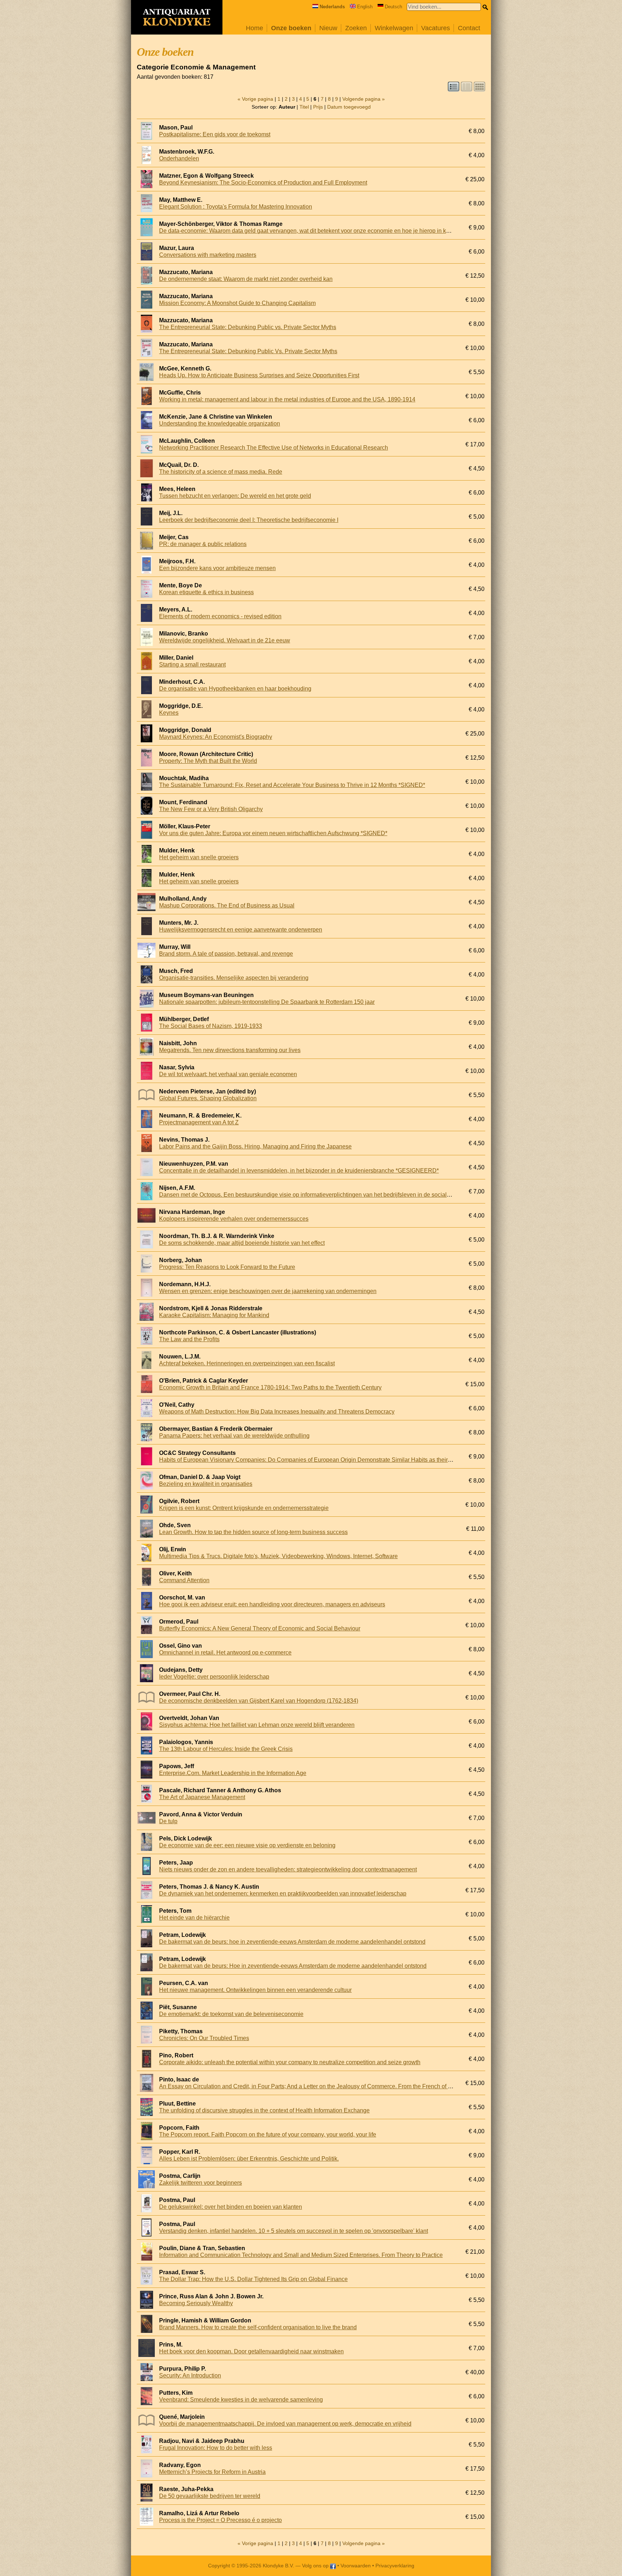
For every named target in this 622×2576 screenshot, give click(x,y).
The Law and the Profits (189, 1339)
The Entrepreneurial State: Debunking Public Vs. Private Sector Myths (248, 351)
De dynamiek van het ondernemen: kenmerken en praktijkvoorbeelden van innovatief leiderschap (283, 1894)
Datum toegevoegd (349, 107)
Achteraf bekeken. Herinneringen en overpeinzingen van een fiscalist (247, 1363)
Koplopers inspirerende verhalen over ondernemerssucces (234, 1219)
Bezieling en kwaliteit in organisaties (206, 1484)
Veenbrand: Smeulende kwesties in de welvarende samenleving (241, 2400)
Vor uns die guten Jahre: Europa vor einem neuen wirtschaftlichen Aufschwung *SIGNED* (273, 833)
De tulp (168, 1821)
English (365, 7)
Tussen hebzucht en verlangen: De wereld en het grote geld (235, 496)
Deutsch (393, 7)
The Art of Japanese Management (202, 1797)
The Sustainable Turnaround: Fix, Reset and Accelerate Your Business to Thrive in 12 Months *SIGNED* (292, 785)
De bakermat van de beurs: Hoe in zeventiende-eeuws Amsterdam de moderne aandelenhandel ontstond (293, 1966)
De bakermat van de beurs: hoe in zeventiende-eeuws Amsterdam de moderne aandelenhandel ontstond (292, 1942)
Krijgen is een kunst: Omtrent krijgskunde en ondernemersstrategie (244, 1508)
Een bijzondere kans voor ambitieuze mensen (217, 568)
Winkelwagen (394, 28)
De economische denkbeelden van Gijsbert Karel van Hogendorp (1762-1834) (259, 1701)
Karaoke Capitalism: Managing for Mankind (214, 1315)
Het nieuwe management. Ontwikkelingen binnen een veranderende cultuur (255, 1990)
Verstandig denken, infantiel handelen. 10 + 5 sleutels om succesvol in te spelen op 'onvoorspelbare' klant (294, 2231)
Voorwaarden (356, 2566)
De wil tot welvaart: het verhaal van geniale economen (228, 1074)
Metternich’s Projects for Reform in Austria (212, 2472)
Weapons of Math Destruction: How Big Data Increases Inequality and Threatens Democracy (277, 1412)
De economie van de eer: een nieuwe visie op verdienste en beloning (247, 1845)
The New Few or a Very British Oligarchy (211, 809)
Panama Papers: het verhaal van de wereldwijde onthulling (234, 1436)
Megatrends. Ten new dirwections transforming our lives (230, 1050)
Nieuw (328, 28)
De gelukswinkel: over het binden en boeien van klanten (231, 2207)
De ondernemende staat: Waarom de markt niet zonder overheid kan (246, 279)
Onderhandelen (179, 158)
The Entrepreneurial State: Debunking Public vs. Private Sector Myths (248, 327)
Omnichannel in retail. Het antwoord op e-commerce (225, 1653)
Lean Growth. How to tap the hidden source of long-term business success (253, 1532)
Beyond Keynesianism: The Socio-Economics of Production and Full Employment (263, 183)
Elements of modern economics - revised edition (220, 616)
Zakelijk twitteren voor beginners (200, 2183)
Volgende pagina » (364, 99)
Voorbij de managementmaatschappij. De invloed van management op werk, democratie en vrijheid (285, 2424)
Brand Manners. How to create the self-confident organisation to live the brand (258, 2327)
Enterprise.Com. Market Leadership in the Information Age (233, 1773)
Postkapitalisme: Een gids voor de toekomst (215, 134)
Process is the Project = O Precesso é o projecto (220, 2520)
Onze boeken (291, 28)
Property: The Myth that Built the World (208, 761)
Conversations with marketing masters (208, 255)
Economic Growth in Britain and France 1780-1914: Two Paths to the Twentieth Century (270, 1387)
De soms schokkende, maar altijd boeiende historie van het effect (242, 1243)
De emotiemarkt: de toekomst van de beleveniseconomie (231, 2014)
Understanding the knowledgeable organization (220, 424)
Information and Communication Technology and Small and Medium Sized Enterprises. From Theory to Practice (301, 2255)
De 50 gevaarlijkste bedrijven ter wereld (210, 2496)
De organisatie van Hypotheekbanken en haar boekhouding (235, 689)
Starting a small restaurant (192, 665)
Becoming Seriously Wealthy (196, 2303)
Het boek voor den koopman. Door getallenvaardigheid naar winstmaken (251, 2351)
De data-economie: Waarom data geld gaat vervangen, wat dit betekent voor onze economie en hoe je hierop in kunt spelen (316, 231)
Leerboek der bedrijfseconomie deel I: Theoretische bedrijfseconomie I (249, 520)
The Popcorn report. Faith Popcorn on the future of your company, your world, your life (268, 2134)
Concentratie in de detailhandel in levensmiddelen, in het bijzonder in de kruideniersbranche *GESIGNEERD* (299, 1171)
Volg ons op (316, 2566)
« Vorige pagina (255, 99)
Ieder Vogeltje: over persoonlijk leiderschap (214, 1677)
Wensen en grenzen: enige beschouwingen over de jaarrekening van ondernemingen (268, 1291)
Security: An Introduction (190, 2375)
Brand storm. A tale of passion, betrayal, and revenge (226, 954)
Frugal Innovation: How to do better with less (216, 2448)
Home (254, 28)
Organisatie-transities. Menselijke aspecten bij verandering (234, 978)
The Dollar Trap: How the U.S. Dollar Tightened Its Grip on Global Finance (253, 2279)
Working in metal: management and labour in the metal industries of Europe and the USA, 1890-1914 (287, 399)
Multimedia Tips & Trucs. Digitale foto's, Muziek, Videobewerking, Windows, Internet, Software (278, 1556)
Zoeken (356, 28)
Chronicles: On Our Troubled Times (204, 2038)
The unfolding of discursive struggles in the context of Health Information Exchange (264, 2110)
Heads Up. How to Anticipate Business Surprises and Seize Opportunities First (259, 375)
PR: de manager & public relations (203, 544)
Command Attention (184, 1580)
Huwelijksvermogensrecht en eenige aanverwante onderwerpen (241, 930)
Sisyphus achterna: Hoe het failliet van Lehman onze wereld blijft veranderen (257, 1725)
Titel (304, 107)
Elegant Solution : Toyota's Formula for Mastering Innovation (236, 207)
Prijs (318, 107)
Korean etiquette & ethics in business (206, 592)
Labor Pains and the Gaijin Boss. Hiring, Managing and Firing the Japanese (255, 1146)
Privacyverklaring (395, 2566)
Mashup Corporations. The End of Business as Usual (227, 905)
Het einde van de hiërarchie (194, 1918)
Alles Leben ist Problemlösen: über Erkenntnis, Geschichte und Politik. (249, 2159)
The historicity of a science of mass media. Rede (221, 472)
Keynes (169, 713)
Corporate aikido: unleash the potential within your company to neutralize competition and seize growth (290, 2062)
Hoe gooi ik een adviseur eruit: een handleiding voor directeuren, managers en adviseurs (272, 1604)
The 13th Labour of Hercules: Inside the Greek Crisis (226, 1749)
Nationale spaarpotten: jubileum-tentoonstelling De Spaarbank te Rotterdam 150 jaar (267, 1002)
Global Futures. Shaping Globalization (208, 1098)
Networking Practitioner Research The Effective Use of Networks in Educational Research (274, 448)
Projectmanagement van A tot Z (199, 1122)
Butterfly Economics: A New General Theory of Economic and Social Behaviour (260, 1628)
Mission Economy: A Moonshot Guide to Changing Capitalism (237, 303)
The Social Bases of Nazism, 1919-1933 (211, 1026)
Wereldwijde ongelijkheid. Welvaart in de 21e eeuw (225, 640)
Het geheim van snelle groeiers (199, 857)
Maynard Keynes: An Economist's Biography (216, 737)
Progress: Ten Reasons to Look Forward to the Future (227, 1267)
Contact (469, 28)
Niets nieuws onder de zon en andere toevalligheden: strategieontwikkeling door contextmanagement (288, 1869)
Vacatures (436, 28)
